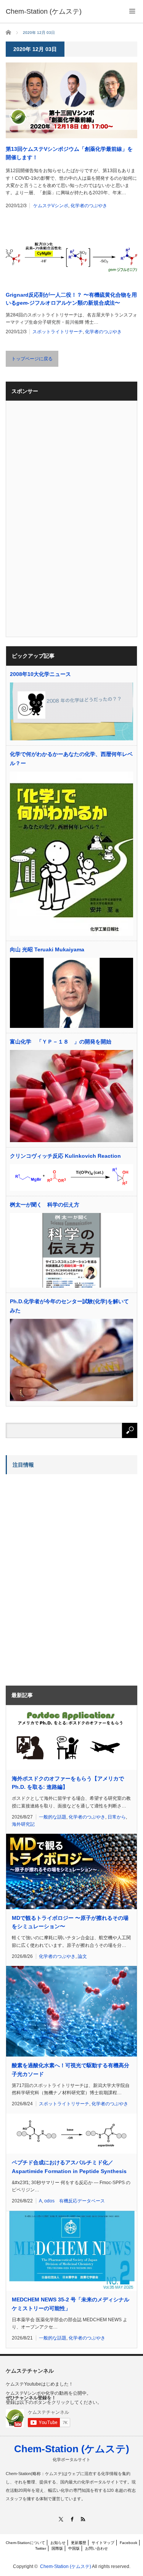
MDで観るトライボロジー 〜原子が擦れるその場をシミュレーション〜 (70, 1922)
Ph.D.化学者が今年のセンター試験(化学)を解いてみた (69, 1306)
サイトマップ (103, 2543)
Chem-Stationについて (25, 2543)
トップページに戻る (32, 359)
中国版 (74, 2548)
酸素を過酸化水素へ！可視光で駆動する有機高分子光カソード (71, 2069)
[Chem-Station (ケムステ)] (44, 11)
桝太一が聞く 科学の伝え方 (45, 1205)
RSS (83, 2519)
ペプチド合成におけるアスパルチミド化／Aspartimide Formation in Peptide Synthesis (69, 2167)
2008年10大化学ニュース (40, 674)
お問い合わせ (96, 2548)
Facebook (129, 2543)
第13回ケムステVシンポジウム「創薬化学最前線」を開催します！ (69, 153)
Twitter (41, 2548)
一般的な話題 (53, 1817)
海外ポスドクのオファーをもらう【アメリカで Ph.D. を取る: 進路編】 (68, 1783)
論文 (82, 1956)
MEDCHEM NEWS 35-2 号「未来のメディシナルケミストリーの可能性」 (71, 2304)
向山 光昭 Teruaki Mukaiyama (47, 949)
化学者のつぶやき (89, 206)
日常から (117, 1817)
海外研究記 (23, 1824)
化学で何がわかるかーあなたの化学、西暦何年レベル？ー (71, 759)
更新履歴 (79, 2543)
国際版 (57, 2548)
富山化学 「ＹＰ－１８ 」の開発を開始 (61, 1042)
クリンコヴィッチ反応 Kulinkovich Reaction (65, 1156)
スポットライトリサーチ (58, 332)
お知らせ (58, 2543)
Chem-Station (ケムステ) (72, 2449)
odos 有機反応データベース (75, 2201)
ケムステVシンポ (51, 206)
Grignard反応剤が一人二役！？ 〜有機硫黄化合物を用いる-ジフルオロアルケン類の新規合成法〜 (71, 299)
